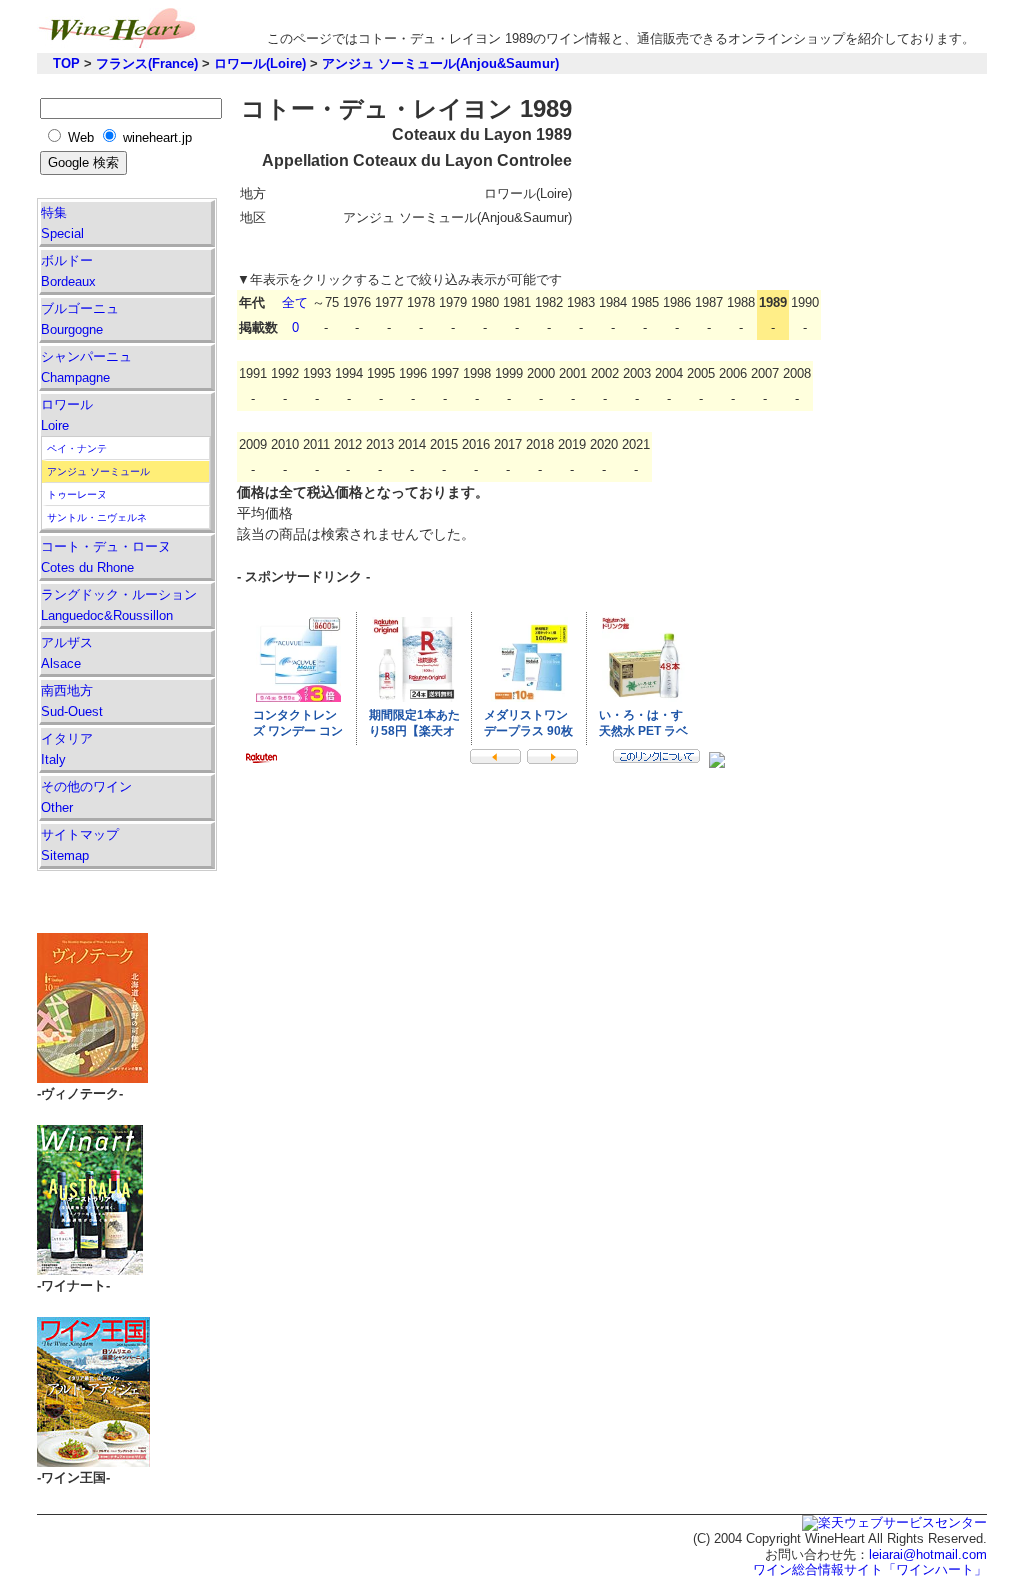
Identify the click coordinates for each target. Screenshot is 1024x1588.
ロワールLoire (67, 415)
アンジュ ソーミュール (98, 471)
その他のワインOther (86, 797)
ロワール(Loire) (260, 63)
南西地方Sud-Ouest (72, 701)
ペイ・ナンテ (77, 448)
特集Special (62, 223)
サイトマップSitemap (80, 845)
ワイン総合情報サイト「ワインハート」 (870, 1569)
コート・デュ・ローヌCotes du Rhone (106, 557)
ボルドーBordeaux (68, 271)
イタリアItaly (67, 749)
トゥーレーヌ (77, 494)
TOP (66, 63)
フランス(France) (147, 63)
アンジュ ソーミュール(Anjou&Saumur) (440, 63)
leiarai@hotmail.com (928, 1554)
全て (295, 302)
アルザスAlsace (67, 653)
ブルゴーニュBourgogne (80, 319)
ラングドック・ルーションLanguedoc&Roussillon (119, 605)
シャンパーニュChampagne (86, 367)
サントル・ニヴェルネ (97, 517)
